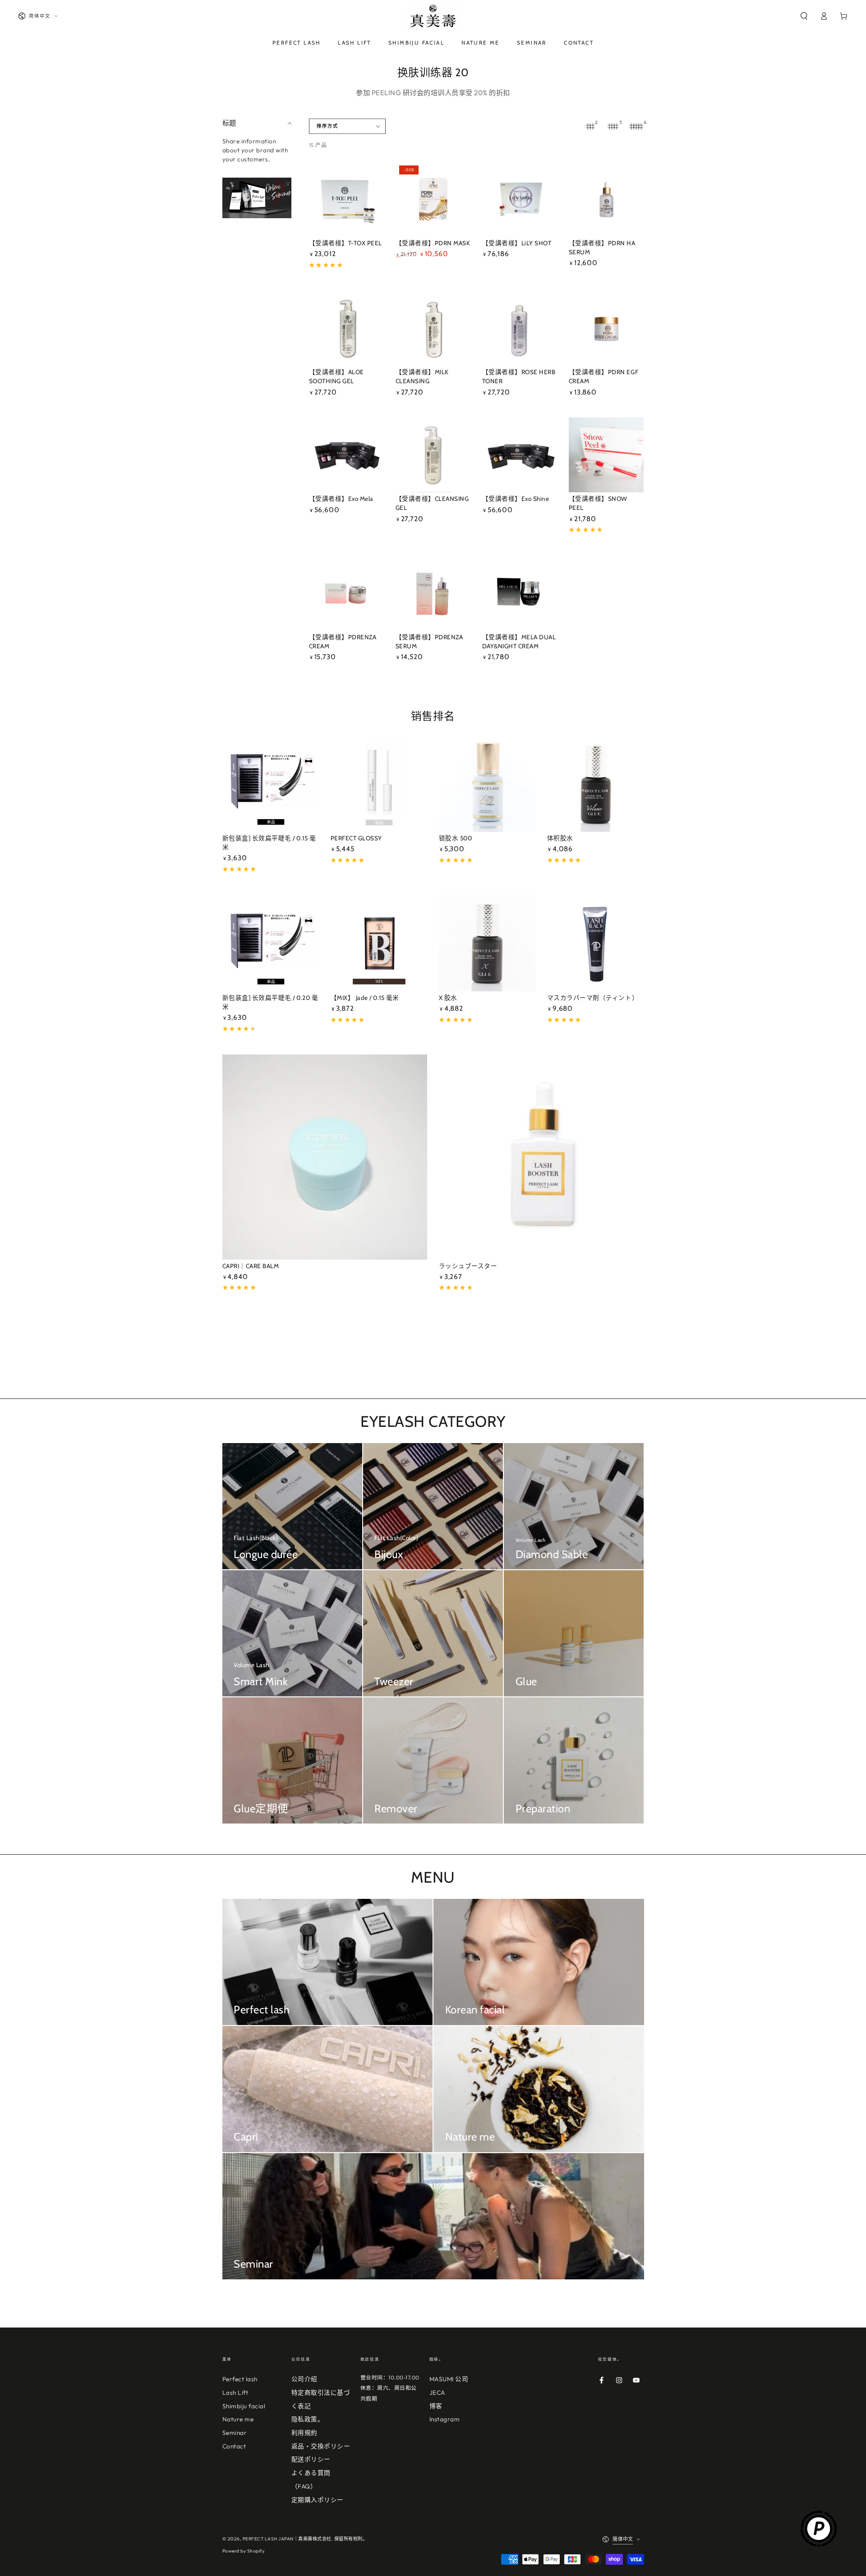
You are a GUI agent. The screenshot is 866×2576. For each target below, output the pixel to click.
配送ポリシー (311, 2459)
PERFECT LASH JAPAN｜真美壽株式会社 (287, 2539)
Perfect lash (240, 2379)
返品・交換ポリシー (321, 2446)
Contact (234, 2446)
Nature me (238, 2419)
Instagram (445, 2419)
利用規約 (304, 2433)
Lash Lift (235, 2393)
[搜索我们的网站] (804, 16)
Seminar (235, 2433)
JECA (437, 2393)
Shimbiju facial (244, 2406)
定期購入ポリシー (318, 2500)
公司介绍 (304, 2379)
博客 (436, 2406)
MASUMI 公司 (449, 2379)
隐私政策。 (308, 2419)
